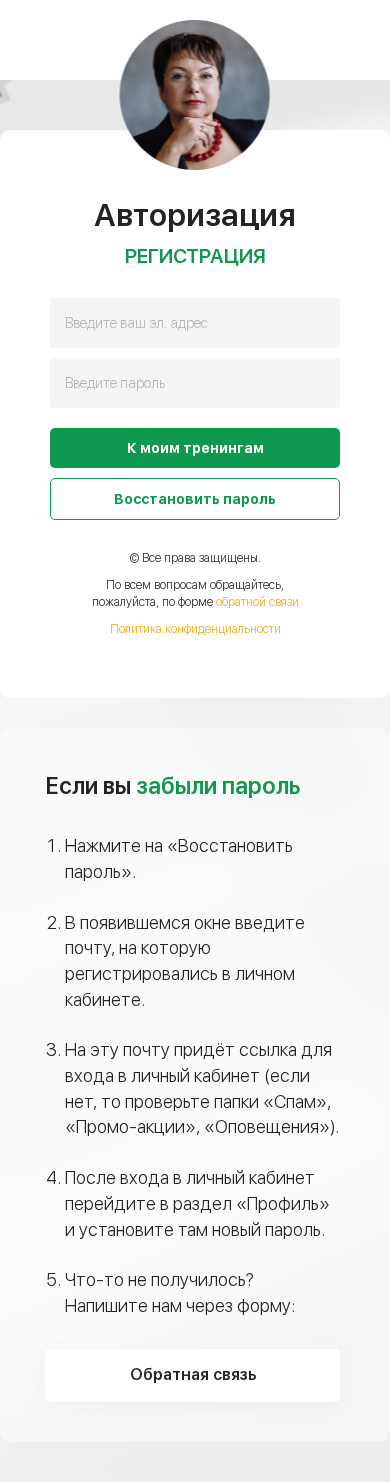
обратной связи (257, 602)
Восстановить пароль (195, 499)
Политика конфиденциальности (195, 629)
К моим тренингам (195, 448)
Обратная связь (193, 1374)
